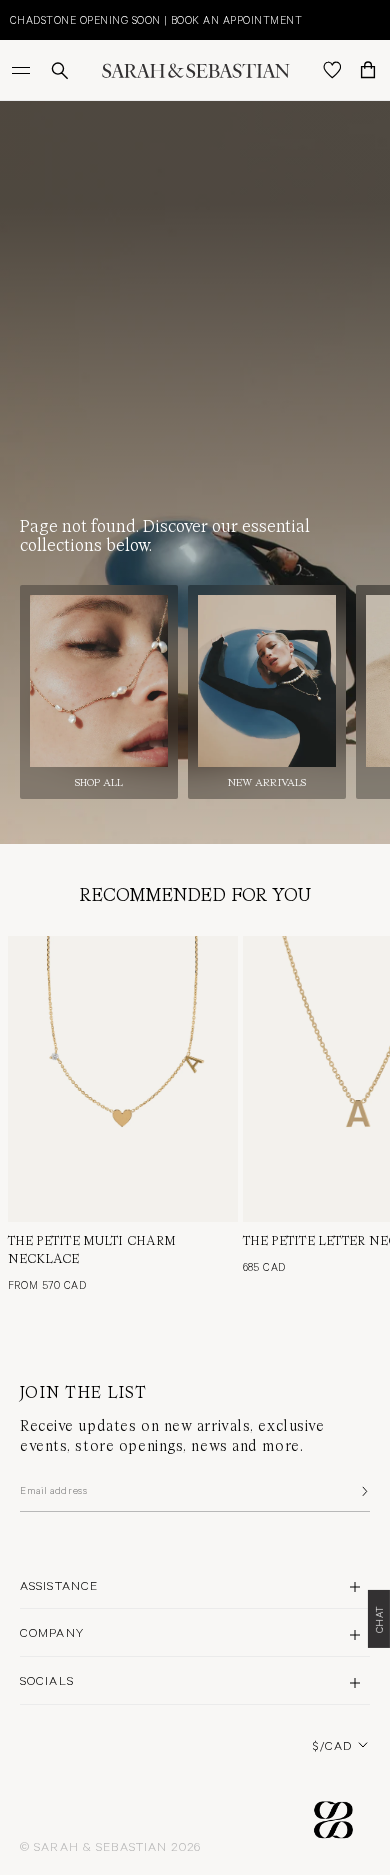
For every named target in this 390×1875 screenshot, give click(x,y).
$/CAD (332, 1745)
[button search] (60, 70)
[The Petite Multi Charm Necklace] (123, 1079)
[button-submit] (363, 1491)
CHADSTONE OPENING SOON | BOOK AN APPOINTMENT (156, 19)
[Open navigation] (23, 70)
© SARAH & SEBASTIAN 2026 (110, 1846)
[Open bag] (368, 70)
